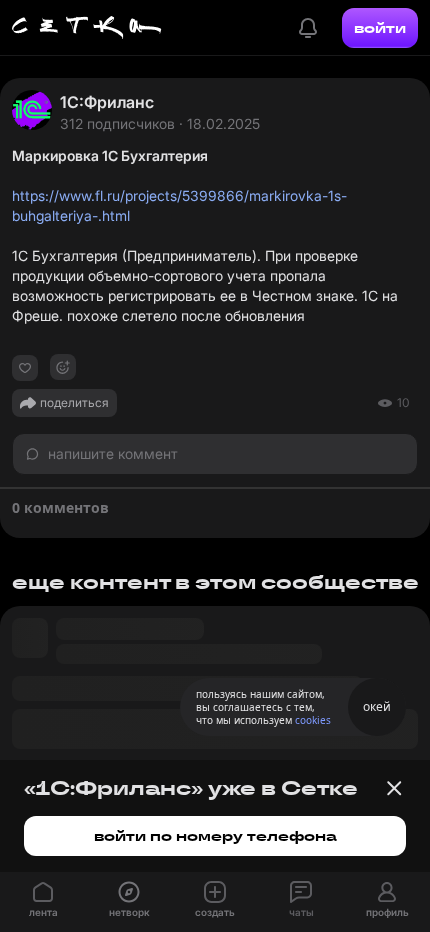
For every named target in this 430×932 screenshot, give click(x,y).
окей (377, 706)
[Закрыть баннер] (394, 788)
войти (380, 28)
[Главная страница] (87, 28)
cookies (313, 720)
